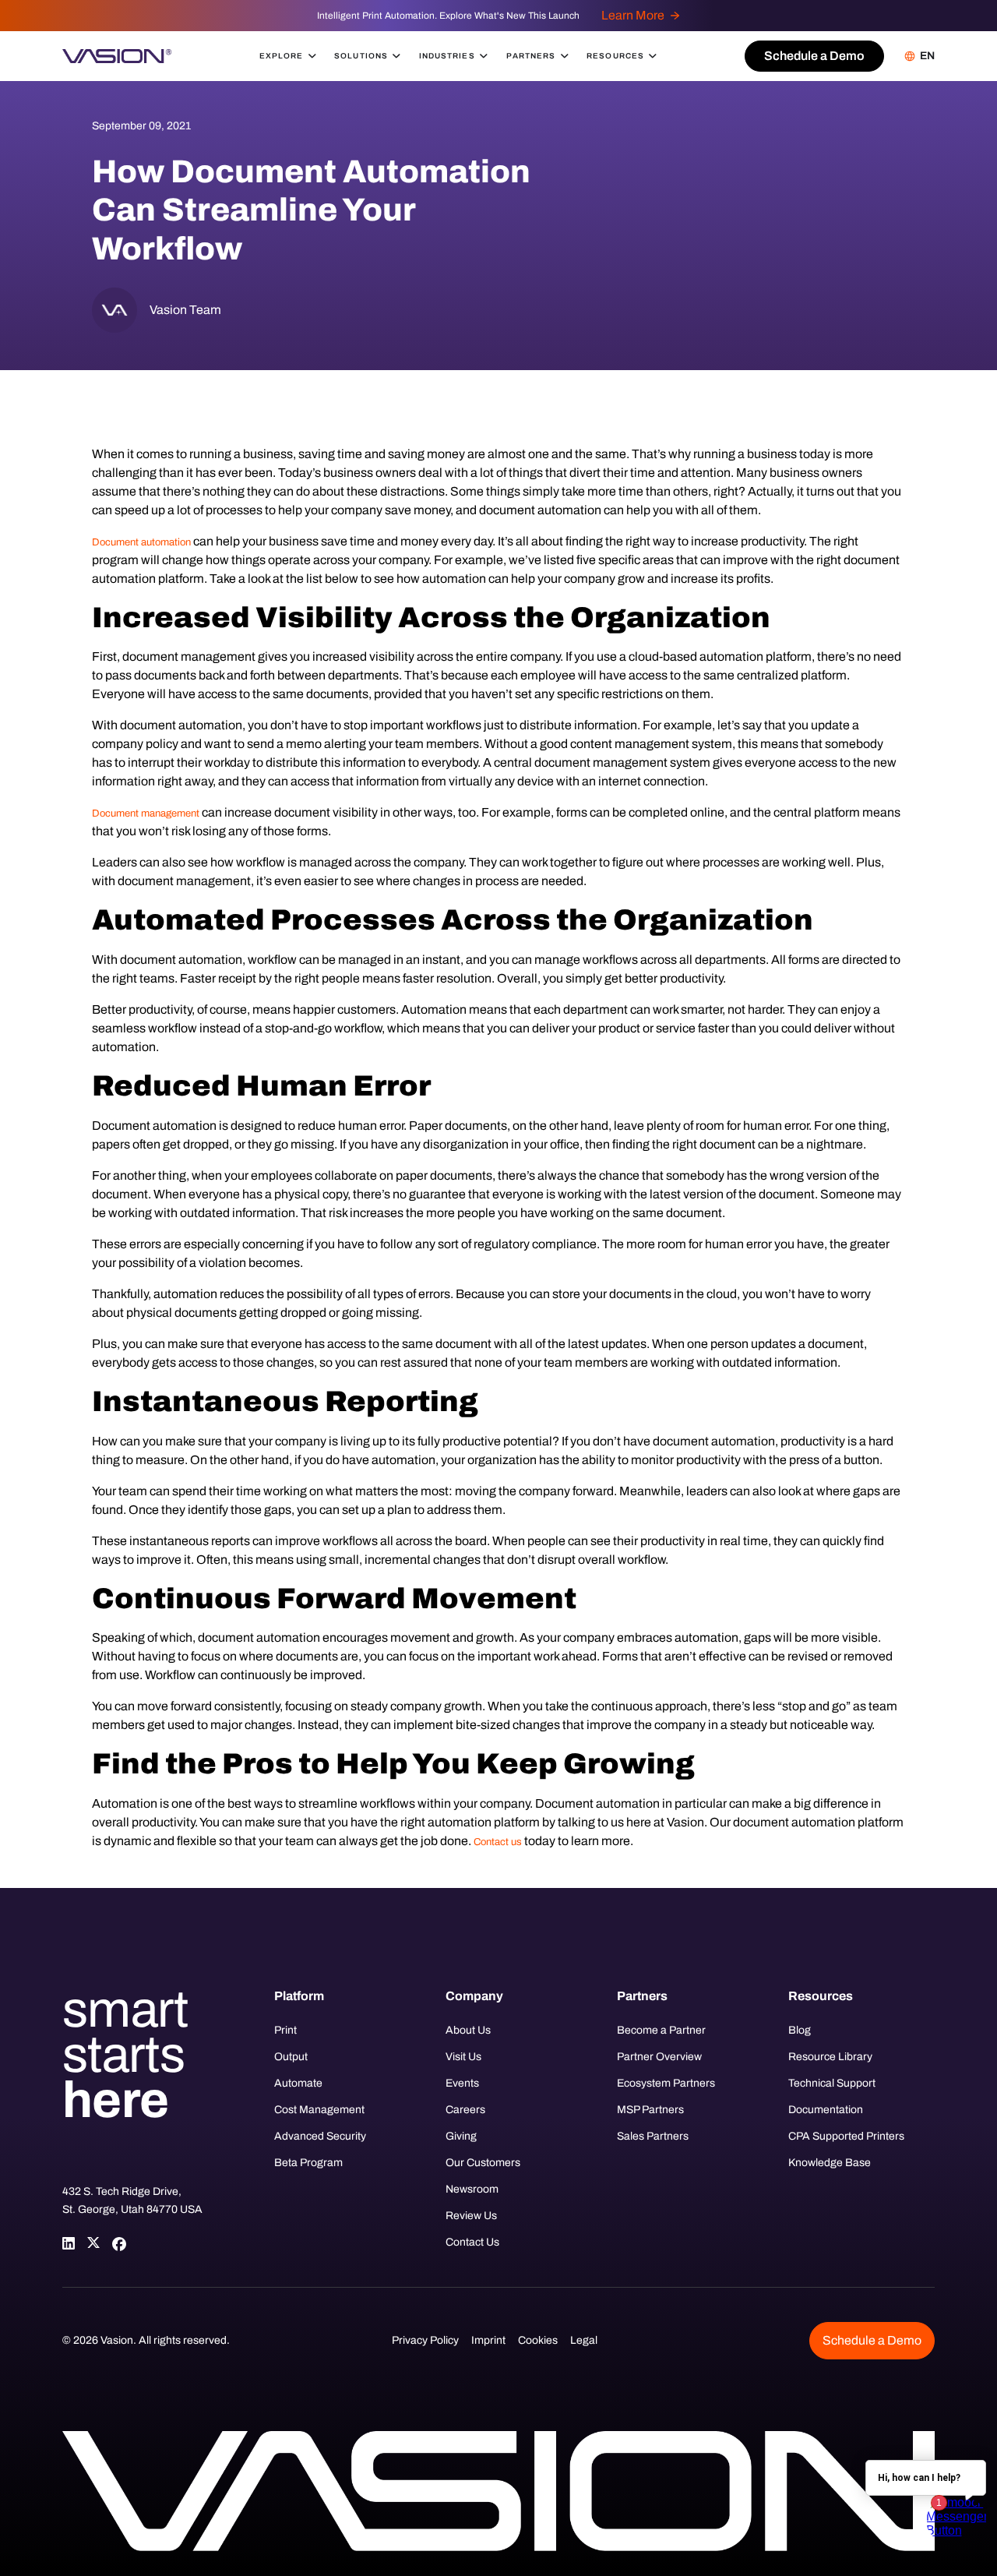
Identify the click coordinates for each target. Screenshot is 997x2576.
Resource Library (830, 2057)
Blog (800, 2030)
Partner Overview (659, 2057)
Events (462, 2083)
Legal (584, 2340)
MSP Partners (650, 2110)
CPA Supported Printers (846, 2136)
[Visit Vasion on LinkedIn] (69, 2243)
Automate (298, 2083)
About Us (468, 2030)
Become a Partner (661, 2030)
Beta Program (308, 2163)
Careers (465, 2110)
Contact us (498, 1842)
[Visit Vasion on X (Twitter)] (93, 2243)
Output (291, 2057)
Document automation (141, 542)
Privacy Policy (425, 2340)
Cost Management (319, 2110)
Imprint (488, 2340)
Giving (461, 2136)
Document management (146, 813)
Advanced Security (320, 2136)
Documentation (826, 2110)
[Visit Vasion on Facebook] (118, 2243)
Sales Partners (653, 2136)
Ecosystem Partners (666, 2083)
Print (285, 2030)
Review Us (471, 2216)
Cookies (538, 2340)
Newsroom (472, 2189)
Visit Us (463, 2057)
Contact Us (472, 2242)
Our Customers (483, 2163)
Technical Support (832, 2083)
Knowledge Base (830, 2163)
